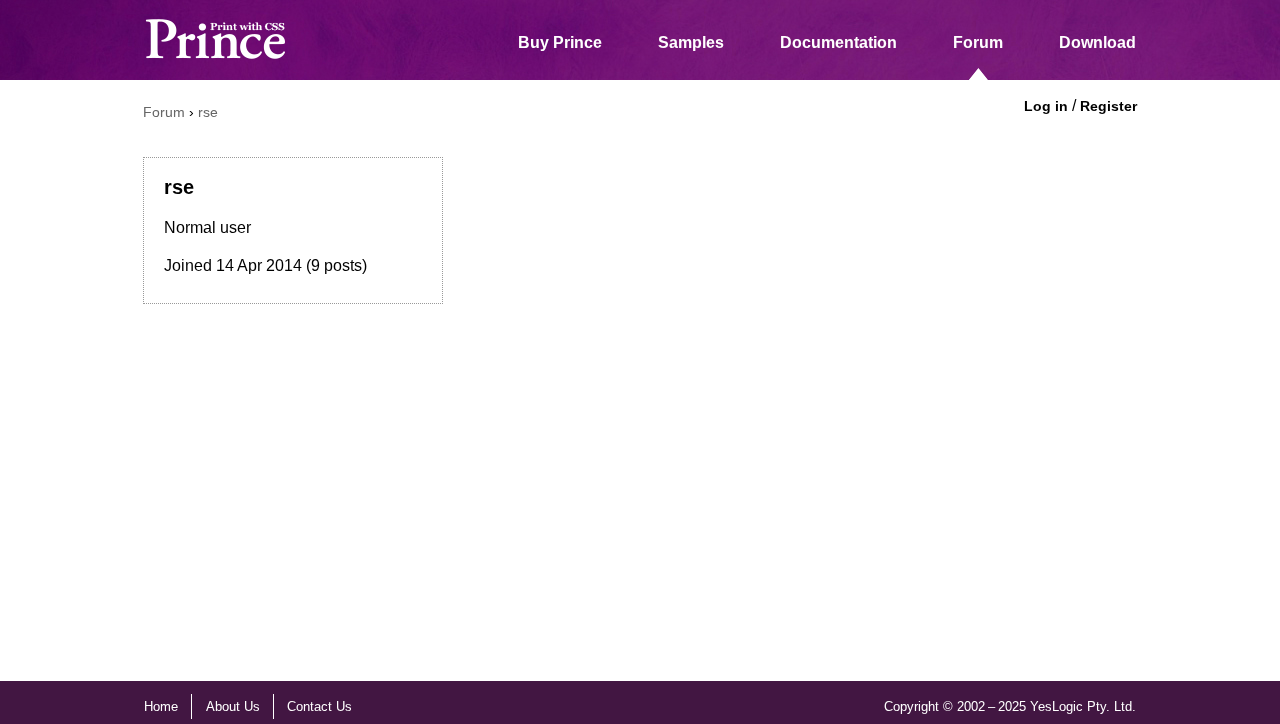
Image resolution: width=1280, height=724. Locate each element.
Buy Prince (560, 42)
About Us (233, 706)
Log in (1046, 106)
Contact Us (319, 706)
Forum (978, 42)
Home (161, 706)
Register (1108, 106)
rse (208, 112)
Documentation (838, 42)
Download (1097, 42)
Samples (691, 42)
